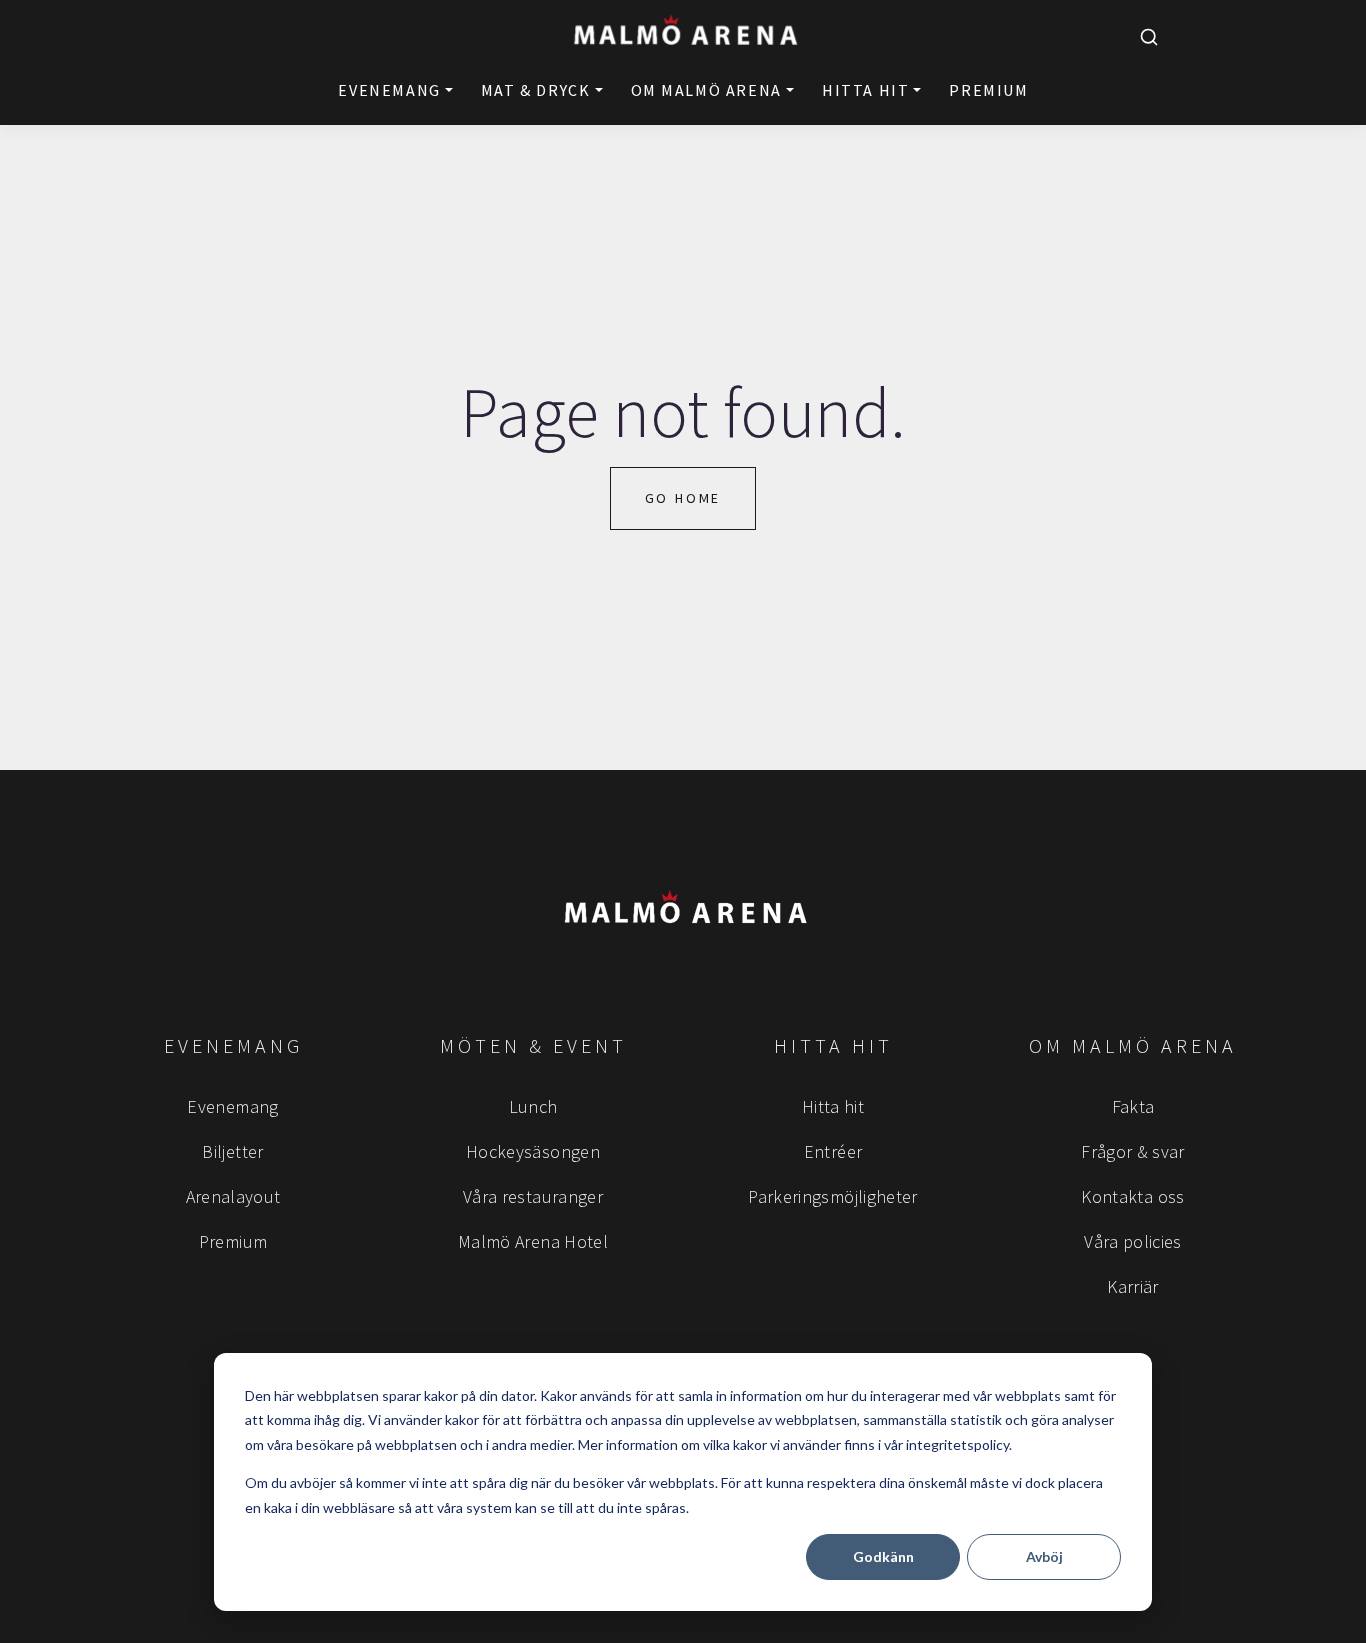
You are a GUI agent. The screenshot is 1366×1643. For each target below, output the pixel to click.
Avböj (1044, 1556)
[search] (1149, 37)
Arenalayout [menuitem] (233, 1196)
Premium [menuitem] (233, 1241)
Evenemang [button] (389, 90)
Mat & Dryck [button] (536, 90)
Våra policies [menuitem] (1133, 1241)
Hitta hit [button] (865, 90)
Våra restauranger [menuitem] (533, 1196)
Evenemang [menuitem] (232, 1106)
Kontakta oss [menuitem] (1132, 1196)
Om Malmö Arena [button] (706, 90)
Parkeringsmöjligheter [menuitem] (833, 1196)
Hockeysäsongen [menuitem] (533, 1151)
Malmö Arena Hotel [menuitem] (533, 1241)
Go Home (683, 498)
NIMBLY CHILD (1268, 36)
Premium (988, 90)
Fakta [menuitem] (1133, 1106)
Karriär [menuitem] (1133, 1286)
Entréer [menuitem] (833, 1151)
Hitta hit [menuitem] (833, 1106)
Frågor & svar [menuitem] (1133, 1151)
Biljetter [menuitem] (232, 1151)
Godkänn (883, 1556)
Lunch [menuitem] (533, 1106)
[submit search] (1149, 37)
